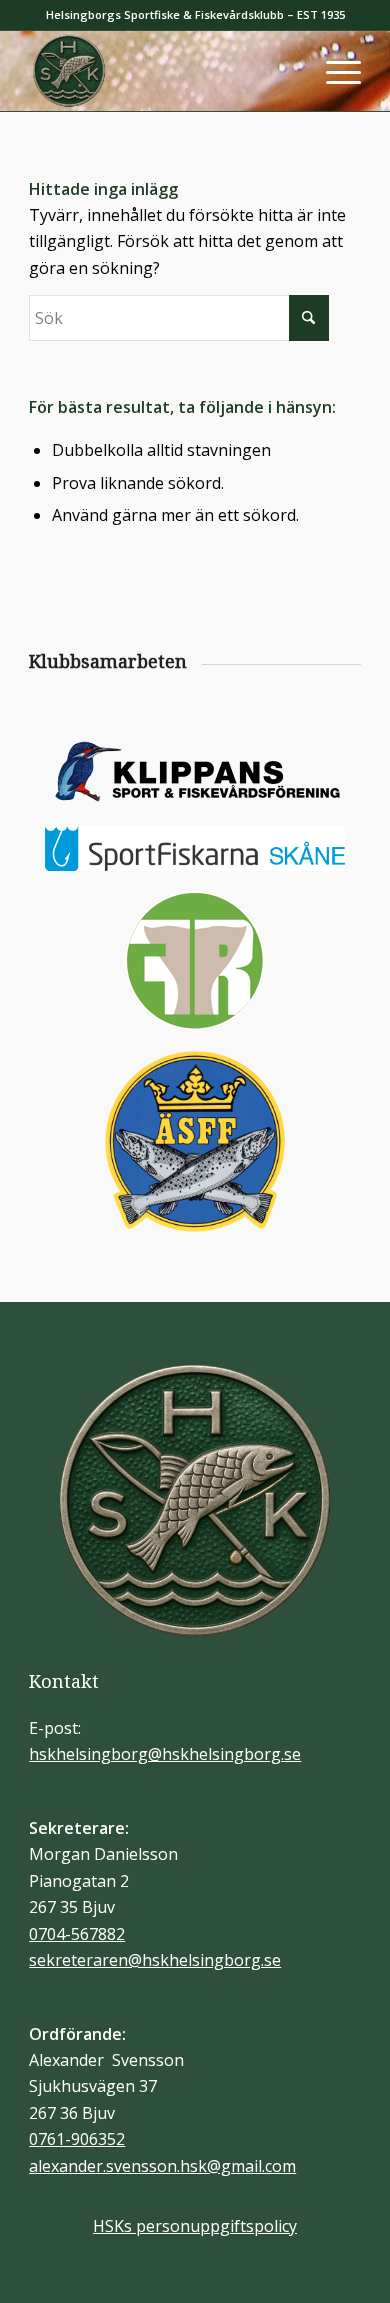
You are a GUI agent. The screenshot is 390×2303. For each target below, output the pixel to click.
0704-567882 (77, 1934)
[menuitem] (333, 71)
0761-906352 (77, 2139)
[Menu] (333, 71)
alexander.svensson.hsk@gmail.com (162, 2166)
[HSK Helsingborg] (161, 71)
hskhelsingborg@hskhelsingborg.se (165, 1754)
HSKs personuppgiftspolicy (195, 2226)
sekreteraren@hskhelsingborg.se (155, 1960)
